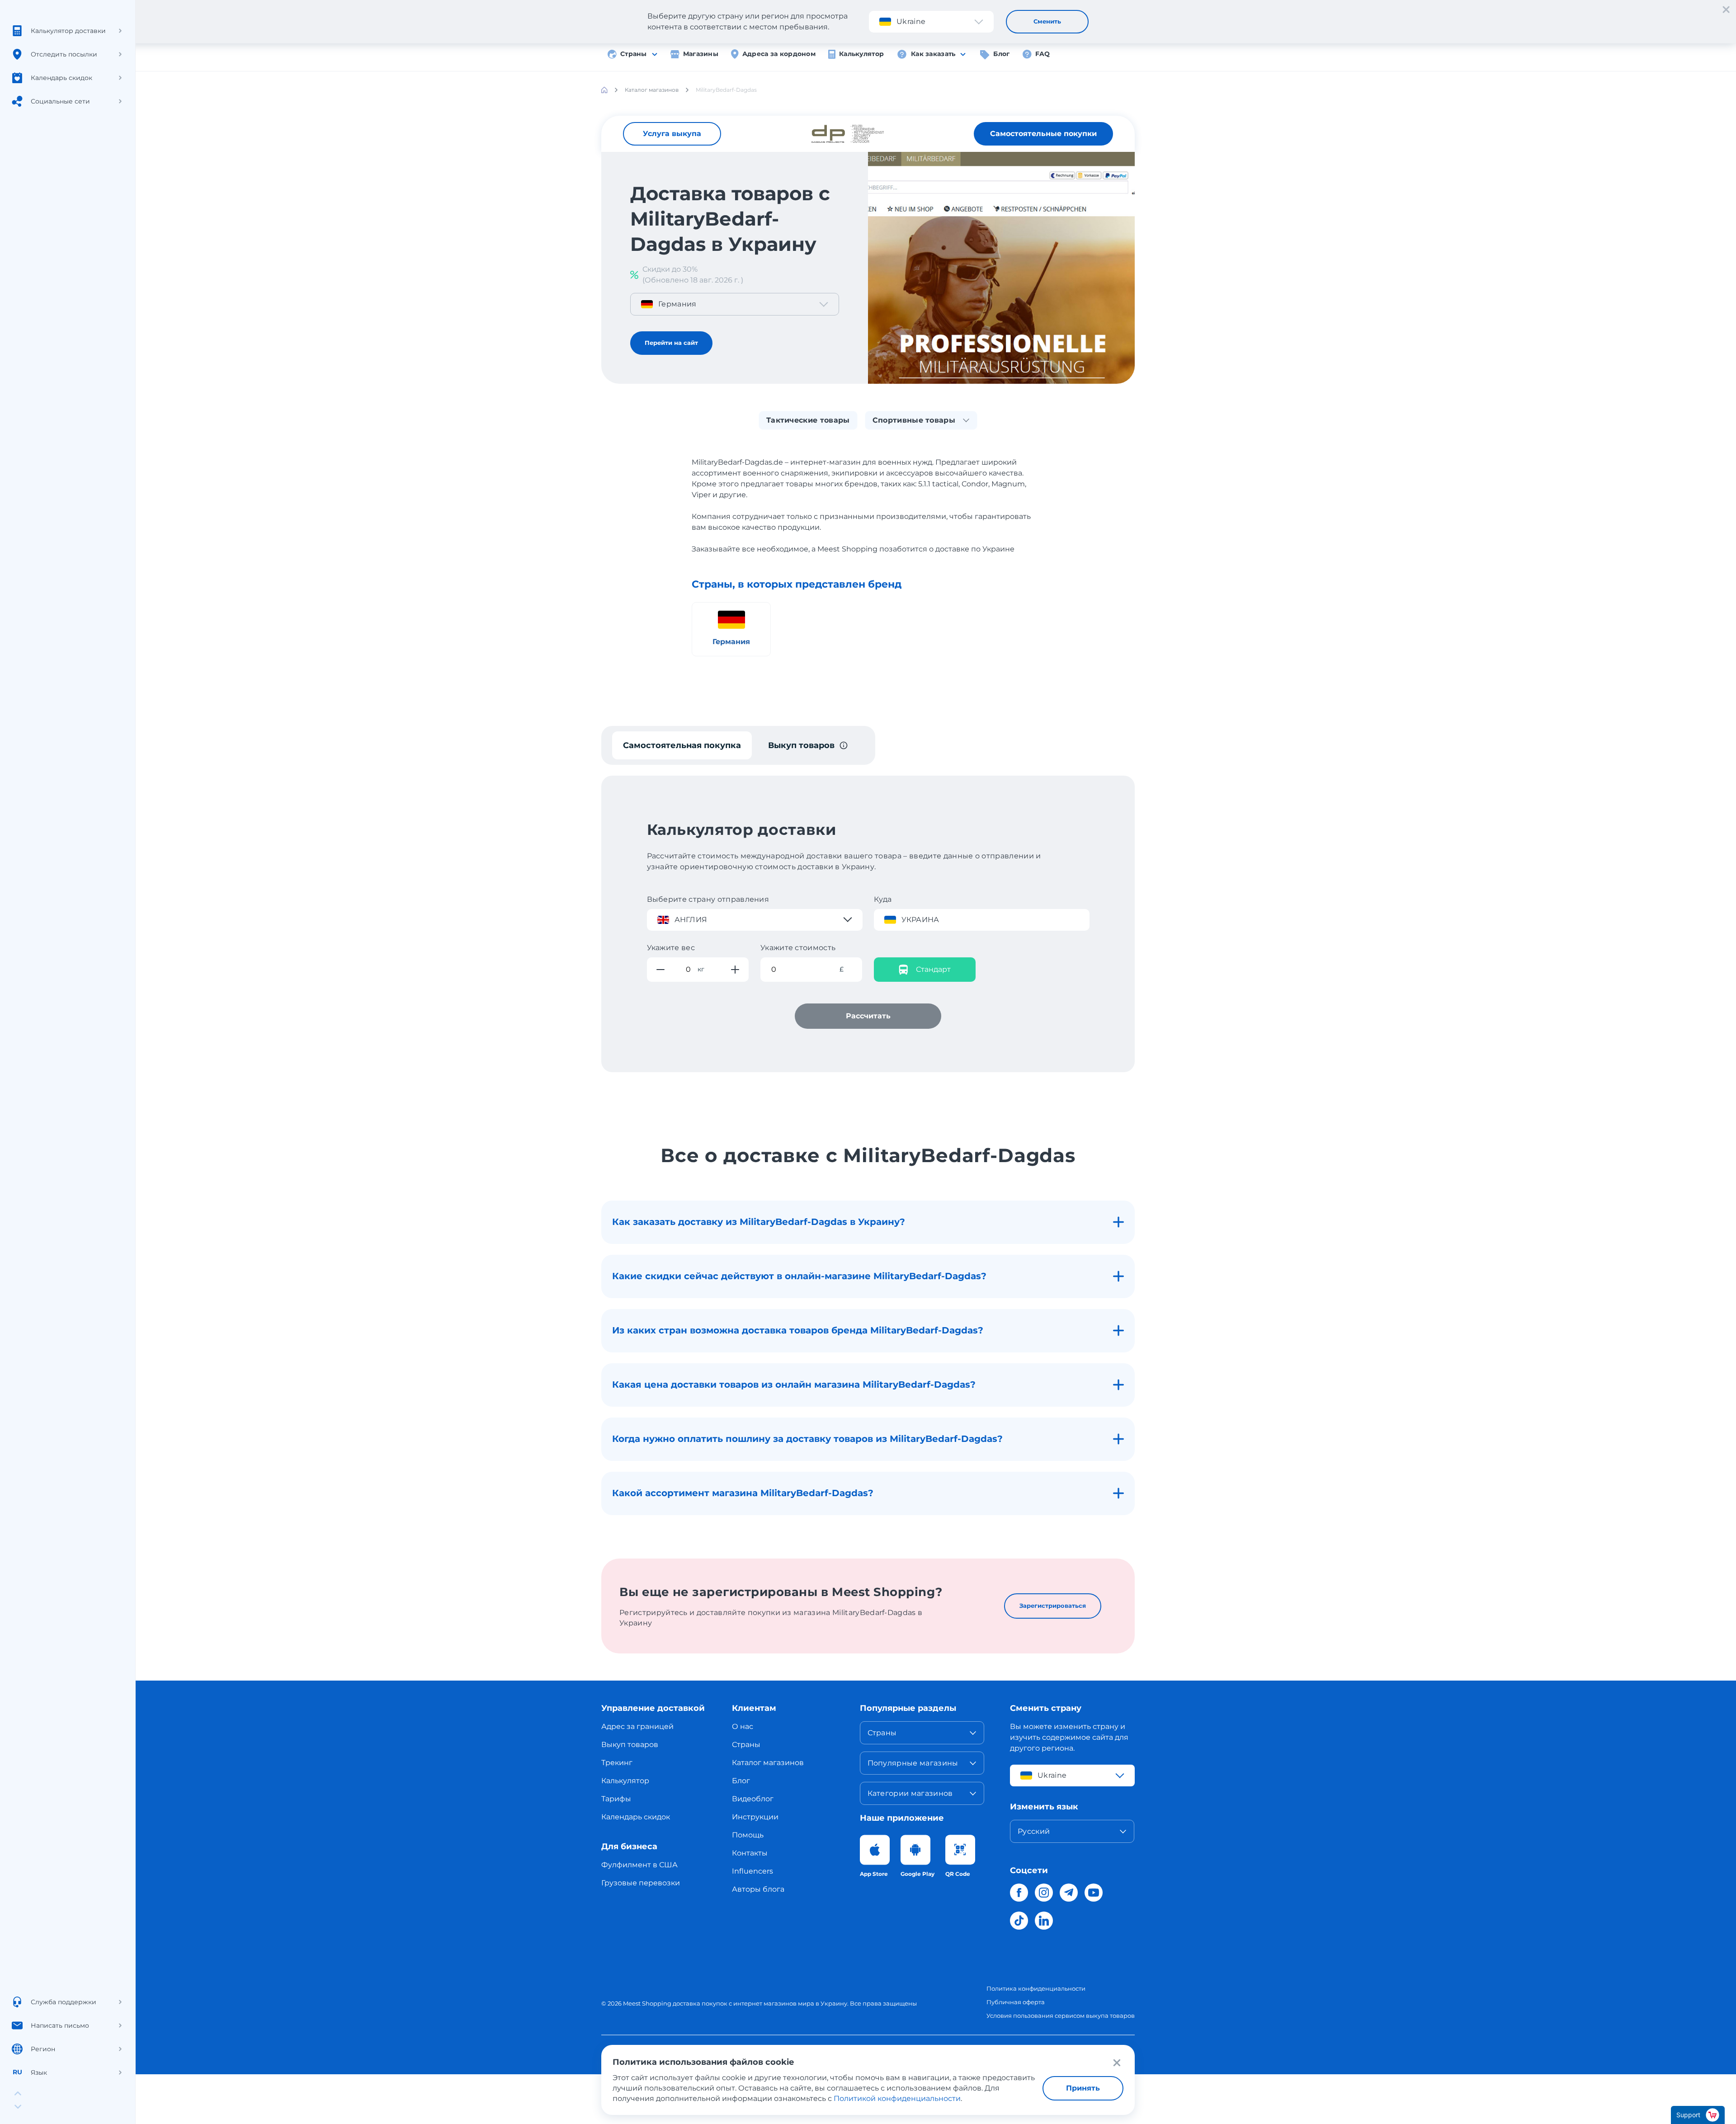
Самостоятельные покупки (1043, 134)
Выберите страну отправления (708, 899)
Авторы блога (758, 1889)
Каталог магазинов (768, 1763)
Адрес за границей (637, 1726)
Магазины (701, 54)
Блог (1001, 54)
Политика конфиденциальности (1036, 1988)
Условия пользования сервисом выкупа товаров (1061, 2016)
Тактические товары (808, 420)
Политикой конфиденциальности (897, 2098)
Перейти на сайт (671, 343)
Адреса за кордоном (779, 54)
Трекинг (617, 1763)
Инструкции (755, 1817)
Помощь (748, 1835)
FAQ (1043, 54)
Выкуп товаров (630, 1745)
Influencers (752, 1871)
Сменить (1047, 21)
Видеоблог (753, 1799)
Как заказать (933, 54)
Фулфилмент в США (639, 1865)
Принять (1083, 2088)
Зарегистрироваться (1053, 1606)
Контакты (750, 1853)
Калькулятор (861, 54)
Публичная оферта (1016, 2002)
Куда (883, 899)
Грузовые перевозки (641, 1883)
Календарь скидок (636, 1817)
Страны (634, 54)
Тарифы (616, 1799)
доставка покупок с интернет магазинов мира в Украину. (761, 2003)
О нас (743, 1726)
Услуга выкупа (672, 134)
